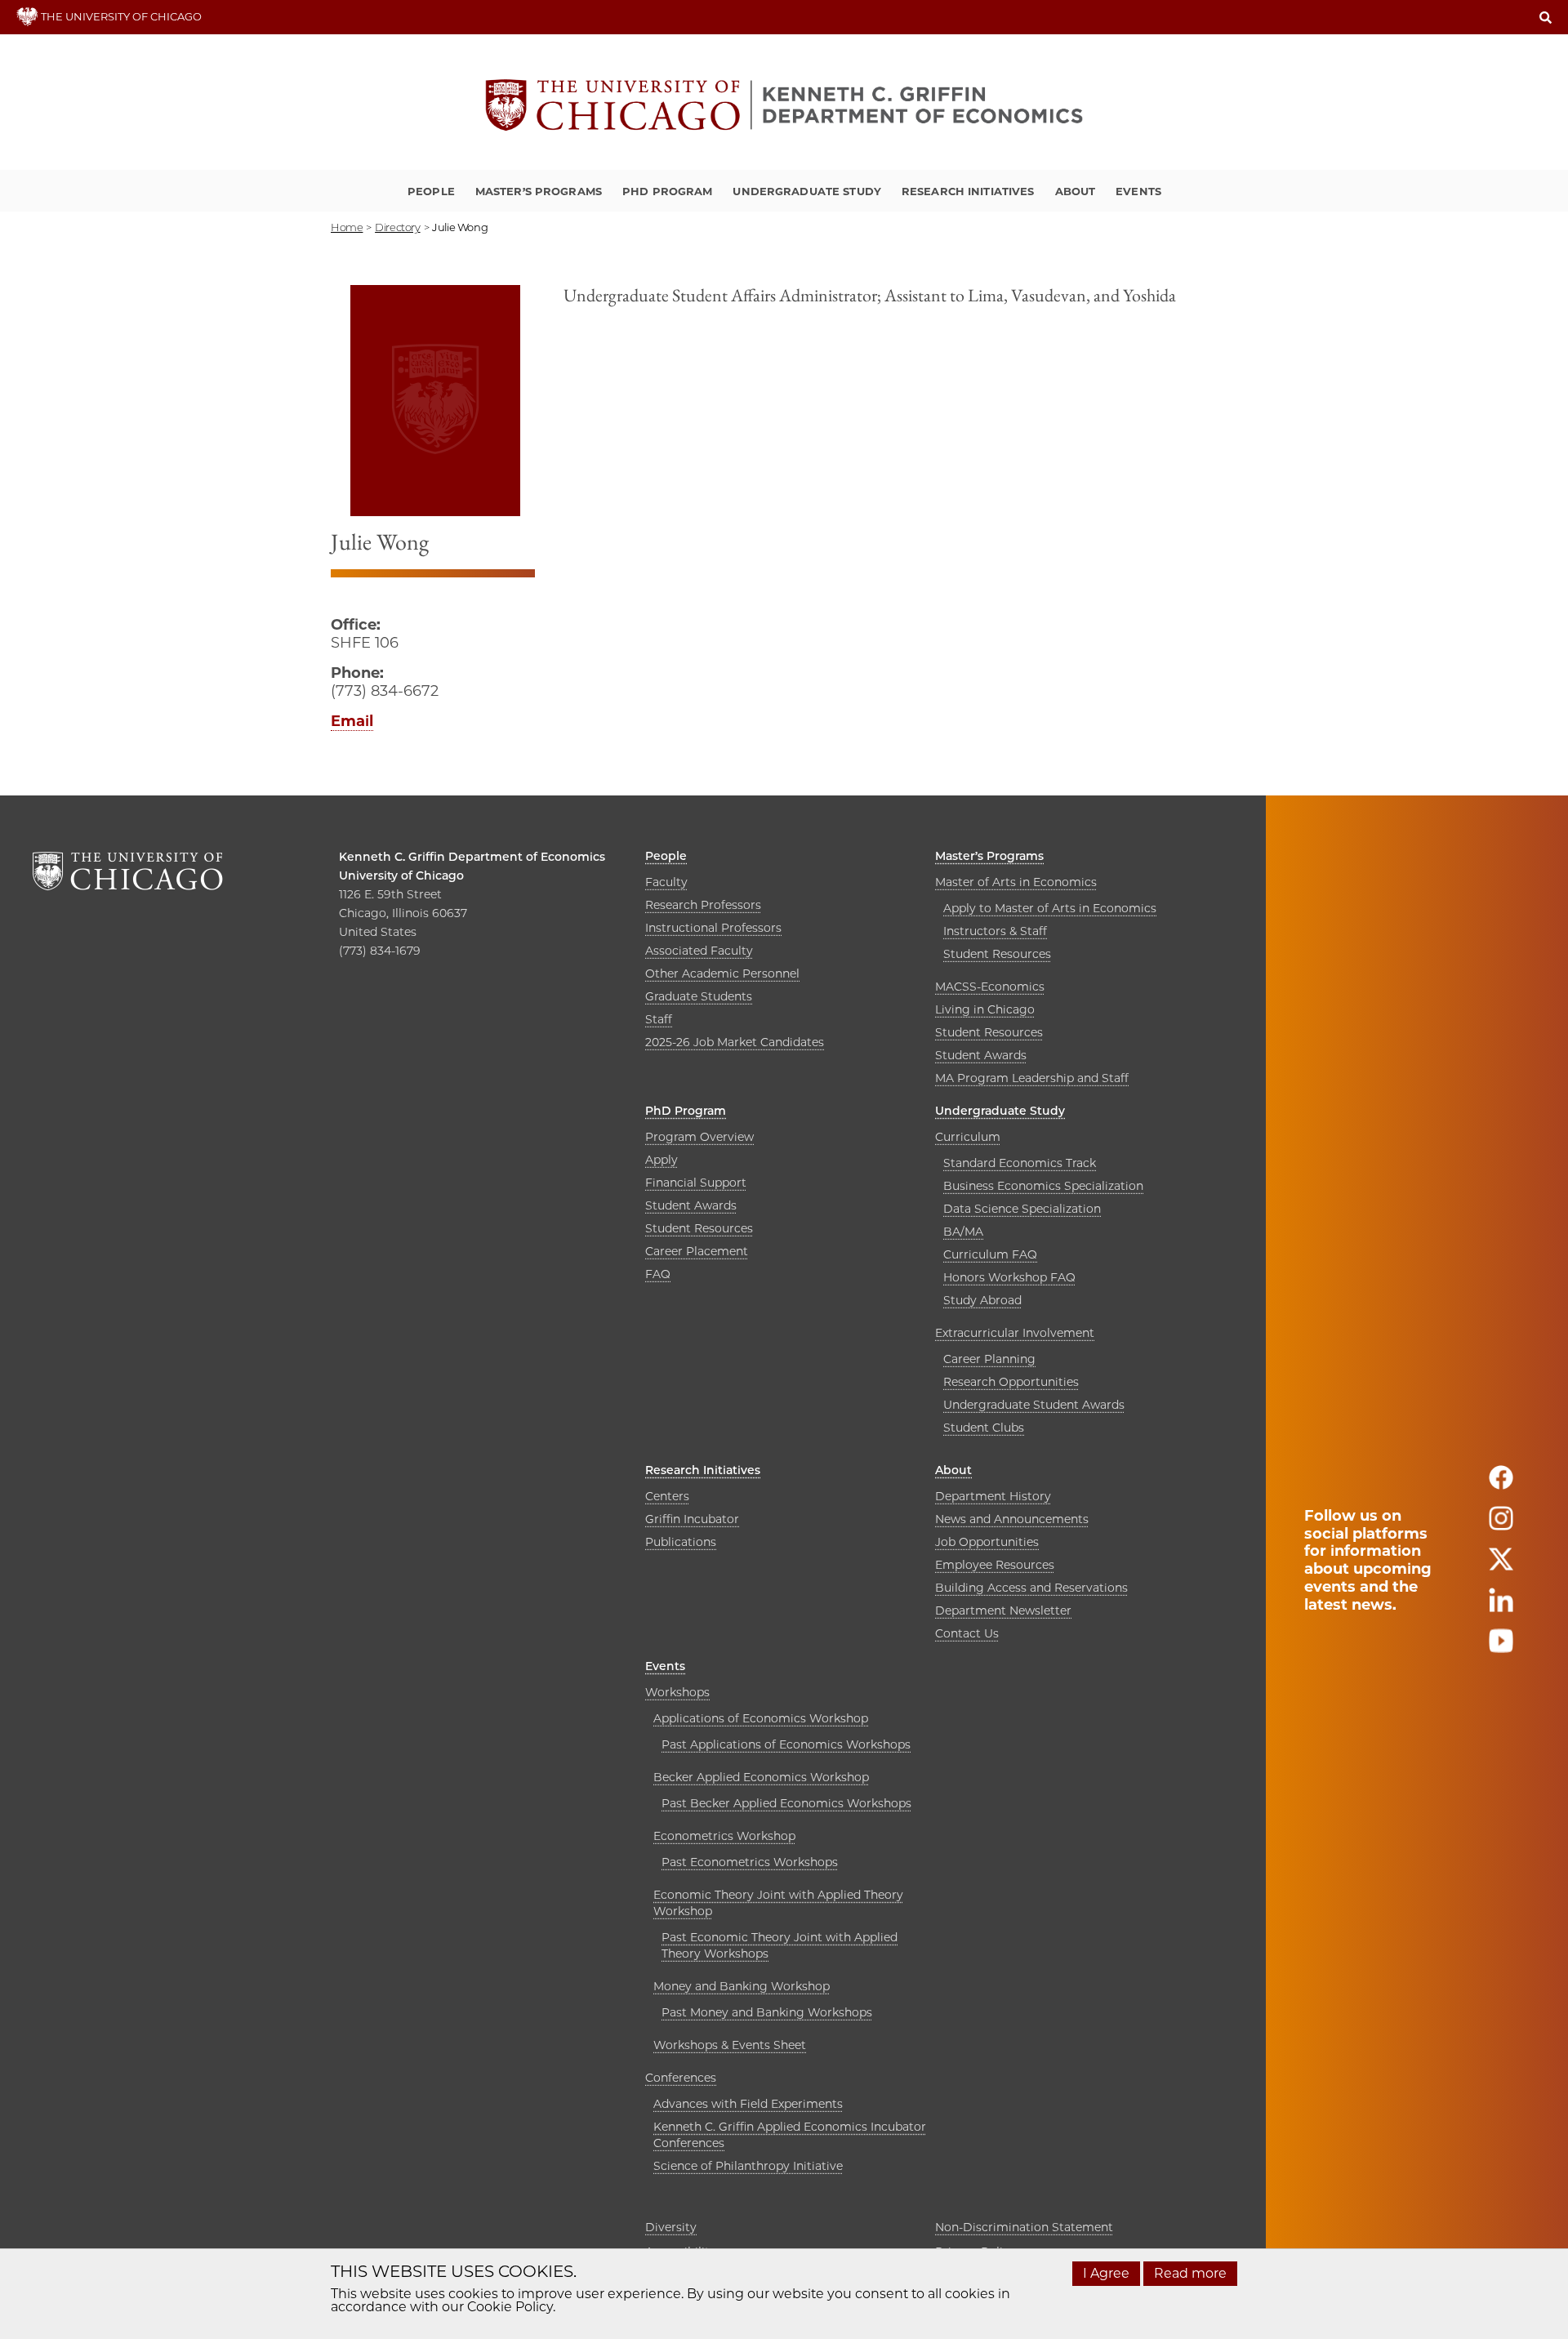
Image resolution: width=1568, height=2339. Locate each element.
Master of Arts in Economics (1016, 882)
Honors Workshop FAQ (1009, 1277)
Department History (993, 1496)
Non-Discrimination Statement (1024, 2227)
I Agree (1106, 2273)
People (431, 191)
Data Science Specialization (1022, 1209)
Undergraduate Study (806, 191)
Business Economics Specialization (1043, 1186)
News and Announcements (1012, 1519)
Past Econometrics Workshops (750, 1862)
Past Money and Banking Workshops (767, 2012)
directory (398, 227)
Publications (681, 1542)
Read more (1190, 2273)
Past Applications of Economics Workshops (786, 1744)
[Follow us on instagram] (1501, 1525)
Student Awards (981, 1055)
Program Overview (699, 1137)
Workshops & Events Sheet (730, 2045)
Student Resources (997, 954)
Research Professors (703, 905)
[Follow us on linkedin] (1501, 1607)
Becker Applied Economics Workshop (761, 1777)
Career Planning (989, 1359)
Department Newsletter (1003, 1611)
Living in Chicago (985, 1009)
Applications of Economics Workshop (761, 1718)
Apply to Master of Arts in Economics (1050, 908)
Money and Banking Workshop (742, 1986)
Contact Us (967, 1633)
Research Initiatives (968, 191)
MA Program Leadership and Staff (1032, 1078)
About (1076, 191)
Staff (659, 1019)
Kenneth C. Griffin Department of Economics (472, 857)
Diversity (671, 2227)
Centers (667, 1496)
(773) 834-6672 (385, 691)
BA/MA (963, 1232)
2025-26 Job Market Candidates (735, 1042)
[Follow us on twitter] (1501, 1566)
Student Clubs (984, 1428)
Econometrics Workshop (724, 1836)
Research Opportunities (1011, 1382)
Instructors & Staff (995, 931)
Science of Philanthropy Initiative (748, 2166)
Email (352, 721)
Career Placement (697, 1251)
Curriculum (968, 1137)
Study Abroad (982, 1300)
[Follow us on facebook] (1501, 1484)
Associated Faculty (699, 951)
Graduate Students (699, 996)
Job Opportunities (987, 1542)
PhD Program (667, 191)
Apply (661, 1160)
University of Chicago (401, 875)
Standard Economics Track (1020, 1163)
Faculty (666, 882)
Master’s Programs (539, 191)
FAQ (658, 1274)
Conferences (681, 2078)
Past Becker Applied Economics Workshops (786, 1803)
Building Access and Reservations (1031, 1588)
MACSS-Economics (990, 987)
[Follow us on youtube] (1501, 1648)
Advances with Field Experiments (748, 2104)
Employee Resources (995, 1565)
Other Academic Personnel (722, 973)
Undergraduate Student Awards (1034, 1405)
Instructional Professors (713, 928)
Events (1138, 191)
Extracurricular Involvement (1015, 1333)
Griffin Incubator (692, 1519)
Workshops (677, 1692)
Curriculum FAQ (990, 1254)
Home (347, 227)
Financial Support (696, 1183)
